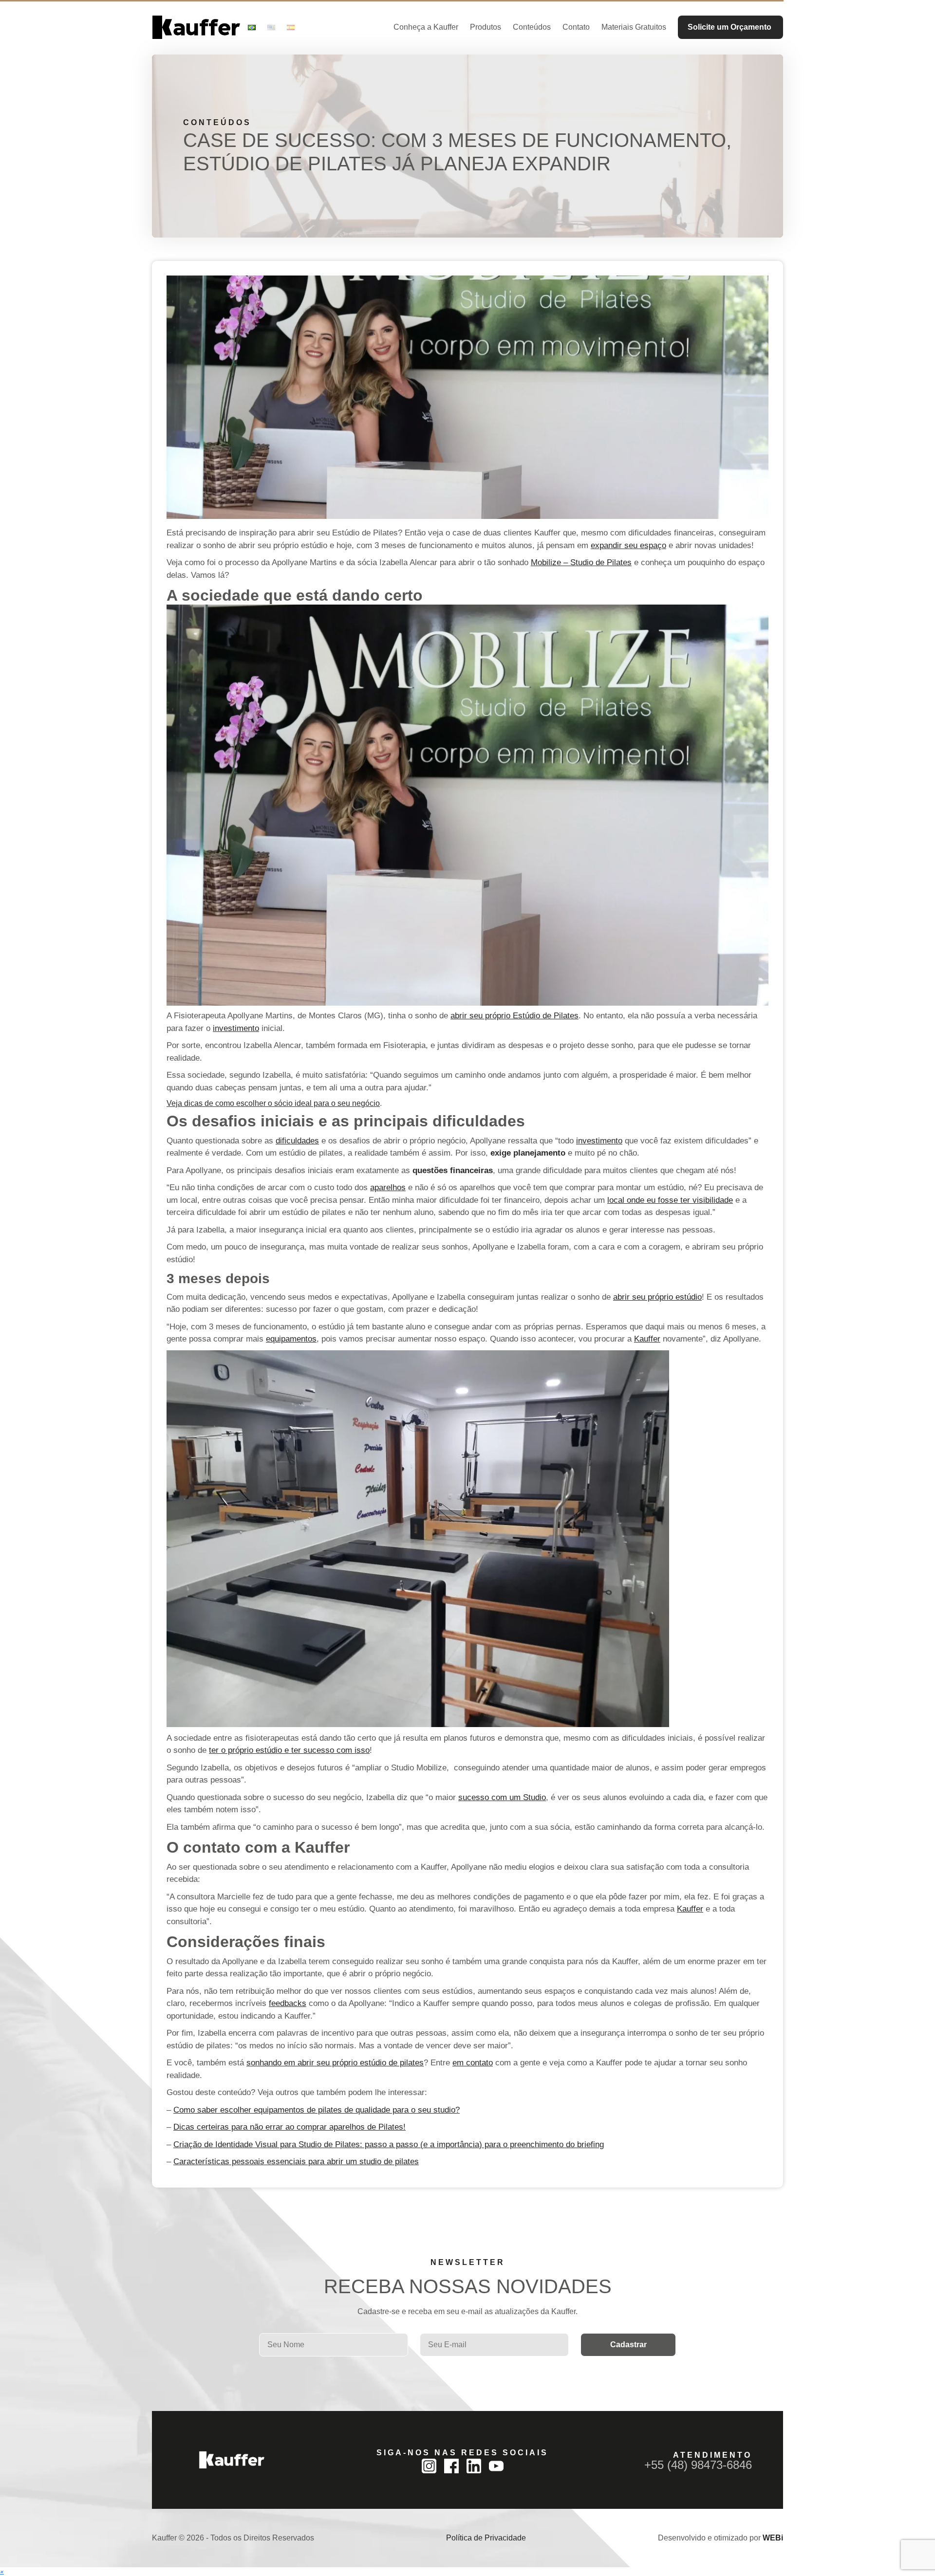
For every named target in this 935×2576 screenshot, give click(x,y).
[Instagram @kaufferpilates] (429, 2466)
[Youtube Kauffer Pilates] (496, 2466)
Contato (576, 27)
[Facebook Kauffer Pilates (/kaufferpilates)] (451, 2466)
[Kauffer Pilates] (232, 2460)
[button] (2, 2571)
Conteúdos (532, 27)
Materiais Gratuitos (634, 27)
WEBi (773, 2538)
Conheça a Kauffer (426, 27)
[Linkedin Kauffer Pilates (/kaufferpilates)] (474, 2466)
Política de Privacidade (486, 2538)
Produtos (486, 27)
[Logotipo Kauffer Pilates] (196, 27)
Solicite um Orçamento (729, 27)
